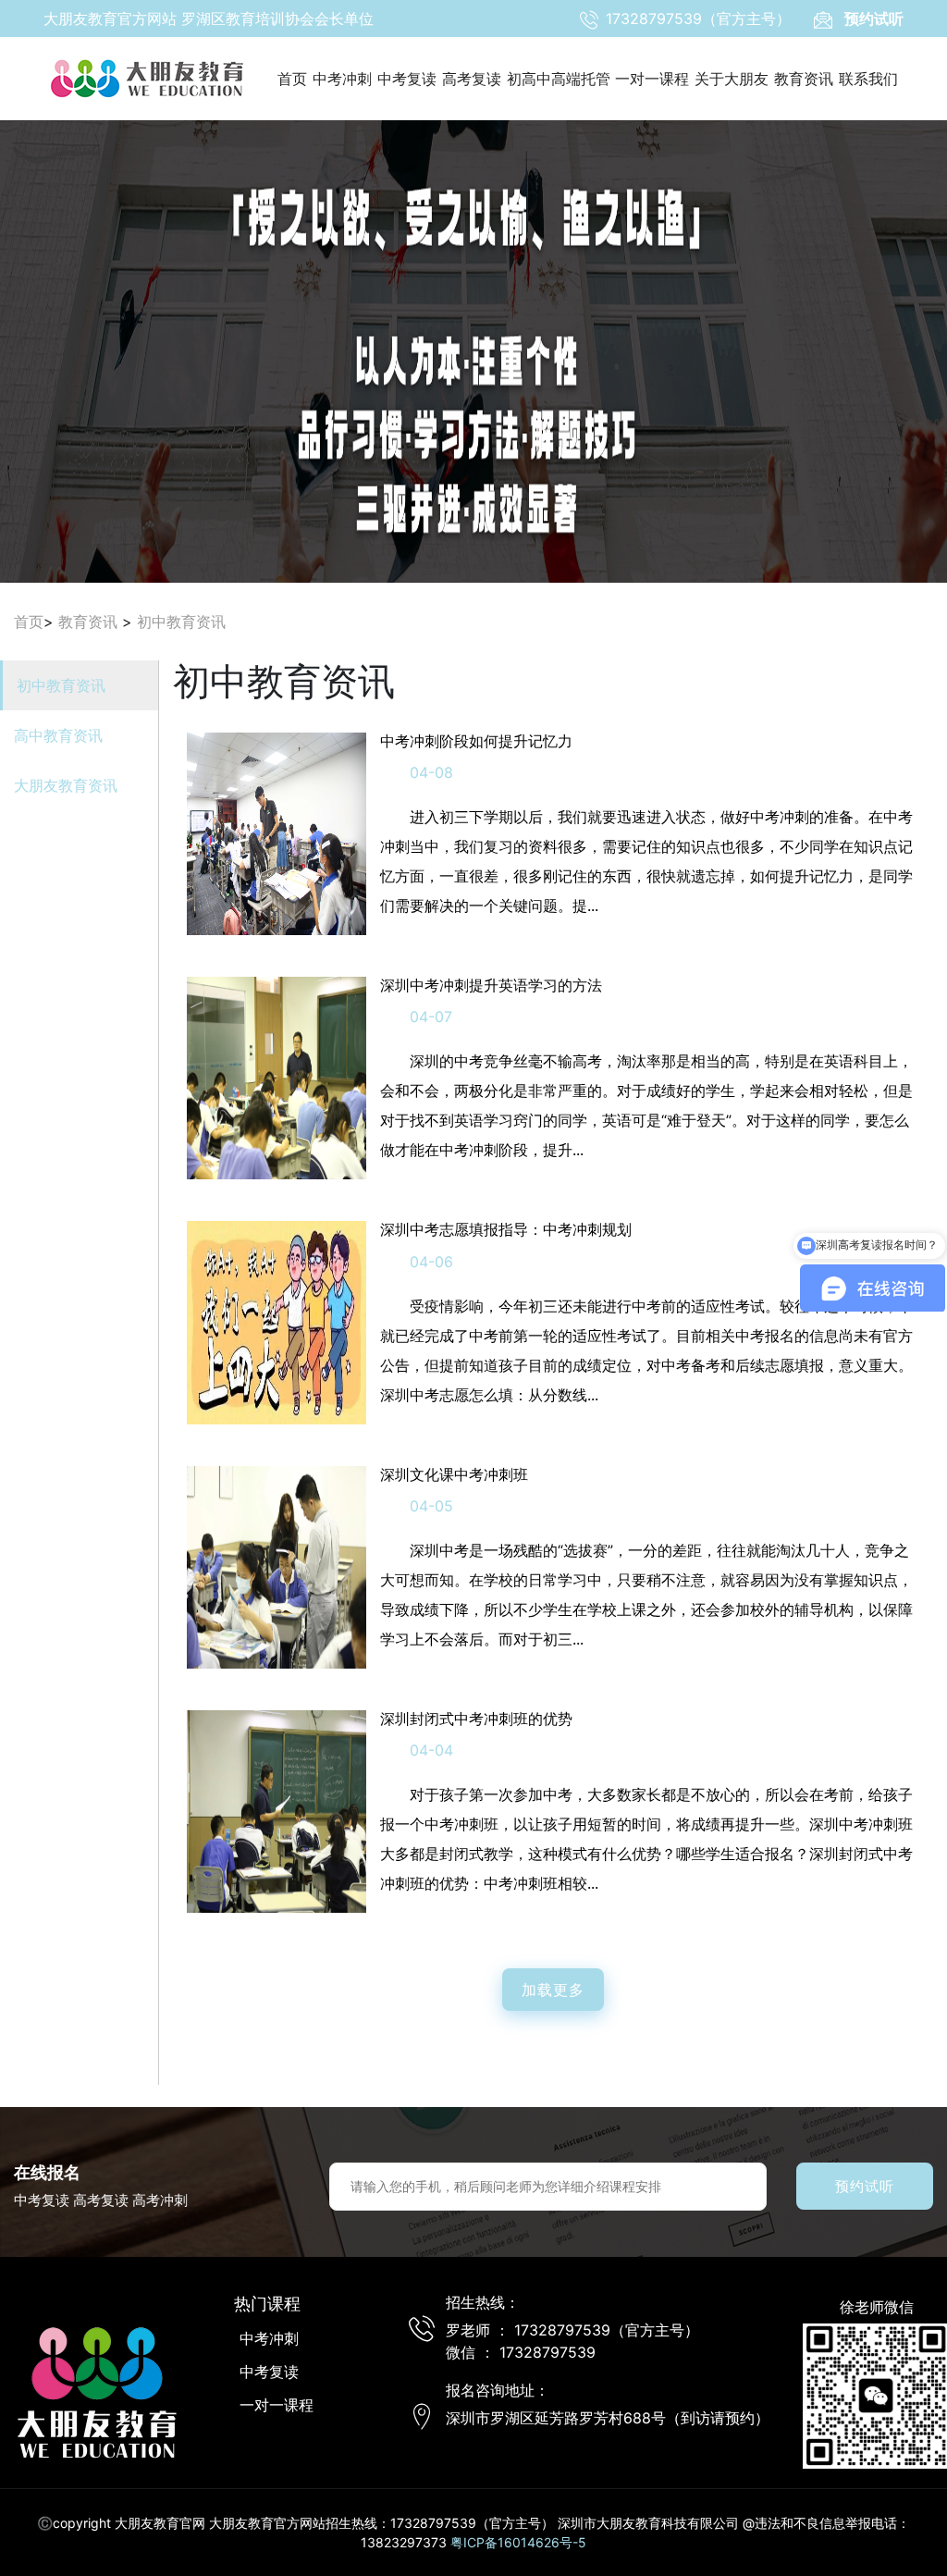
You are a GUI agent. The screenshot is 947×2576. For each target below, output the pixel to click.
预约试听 (865, 2186)
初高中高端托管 (559, 79)
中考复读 (407, 79)
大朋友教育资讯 (66, 785)
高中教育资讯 (58, 735)
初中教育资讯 (181, 622)
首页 (292, 79)
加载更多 (553, 1990)
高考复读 (472, 79)
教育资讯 (804, 79)
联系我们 (868, 79)
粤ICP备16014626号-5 (518, 2542)
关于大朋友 (732, 79)
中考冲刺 (342, 79)
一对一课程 (652, 79)
